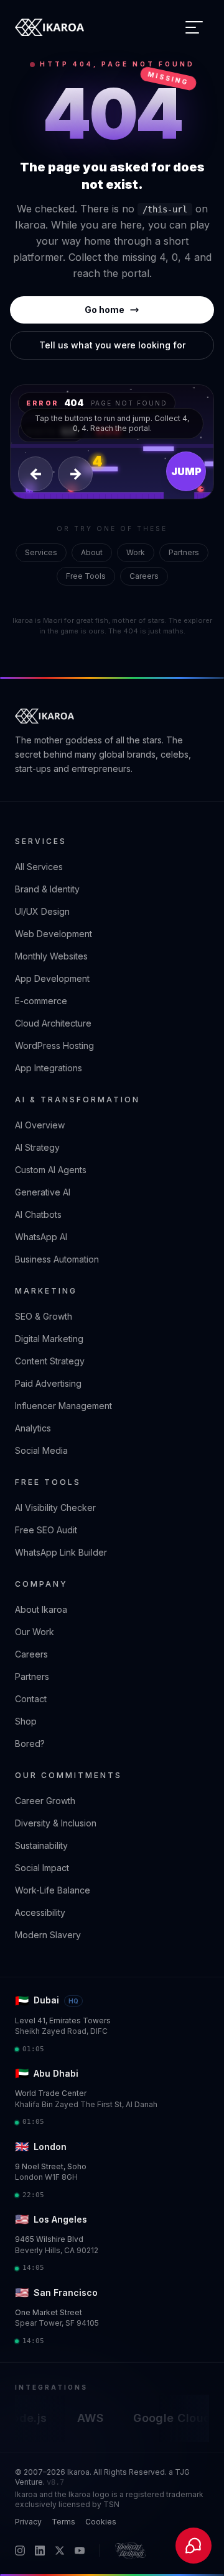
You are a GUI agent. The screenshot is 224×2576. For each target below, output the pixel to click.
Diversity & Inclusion (56, 1823)
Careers (144, 576)
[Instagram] (20, 2551)
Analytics (33, 1428)
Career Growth (45, 1801)
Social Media (41, 1450)
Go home (105, 310)
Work (136, 552)
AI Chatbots (38, 1214)
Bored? (30, 1744)
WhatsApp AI (41, 1237)
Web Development (54, 934)
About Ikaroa (41, 1609)
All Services (39, 867)
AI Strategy (37, 1147)
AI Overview (40, 1125)
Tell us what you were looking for (112, 345)
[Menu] (194, 27)
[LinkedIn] (40, 2551)
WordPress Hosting (54, 1045)
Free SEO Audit (46, 1530)
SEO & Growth (44, 1316)
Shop (26, 1721)
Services (41, 552)
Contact (31, 1699)
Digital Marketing (49, 1339)
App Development (52, 978)
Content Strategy (50, 1361)
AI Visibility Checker (55, 1508)
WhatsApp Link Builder (61, 1552)
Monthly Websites (51, 956)
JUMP (186, 471)
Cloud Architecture (53, 1023)
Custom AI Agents (51, 1170)
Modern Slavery (48, 1935)
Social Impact (42, 1868)
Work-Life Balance (53, 1890)
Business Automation (57, 1259)
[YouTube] (80, 2551)
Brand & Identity (47, 889)
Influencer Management (63, 1406)
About (92, 552)
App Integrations (49, 1068)
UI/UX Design (42, 911)
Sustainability (41, 1845)
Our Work (35, 1632)
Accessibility (40, 1912)
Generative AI (43, 1192)
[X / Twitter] (60, 2551)
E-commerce (41, 1001)
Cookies (101, 2522)
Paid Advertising (48, 1383)
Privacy (28, 2522)
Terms (63, 2522)
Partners (184, 552)
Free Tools (86, 576)
